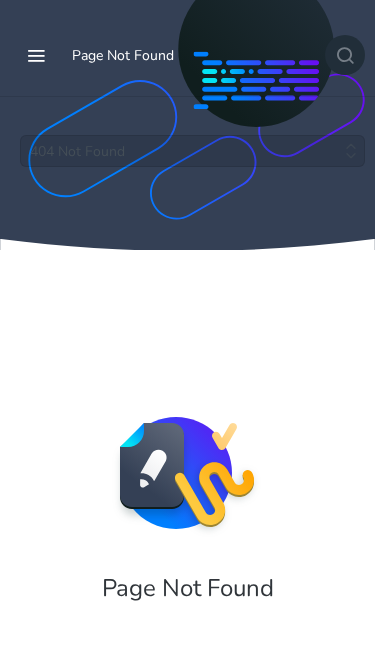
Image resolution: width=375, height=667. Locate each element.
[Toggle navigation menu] (36, 55)
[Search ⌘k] (345, 55)
